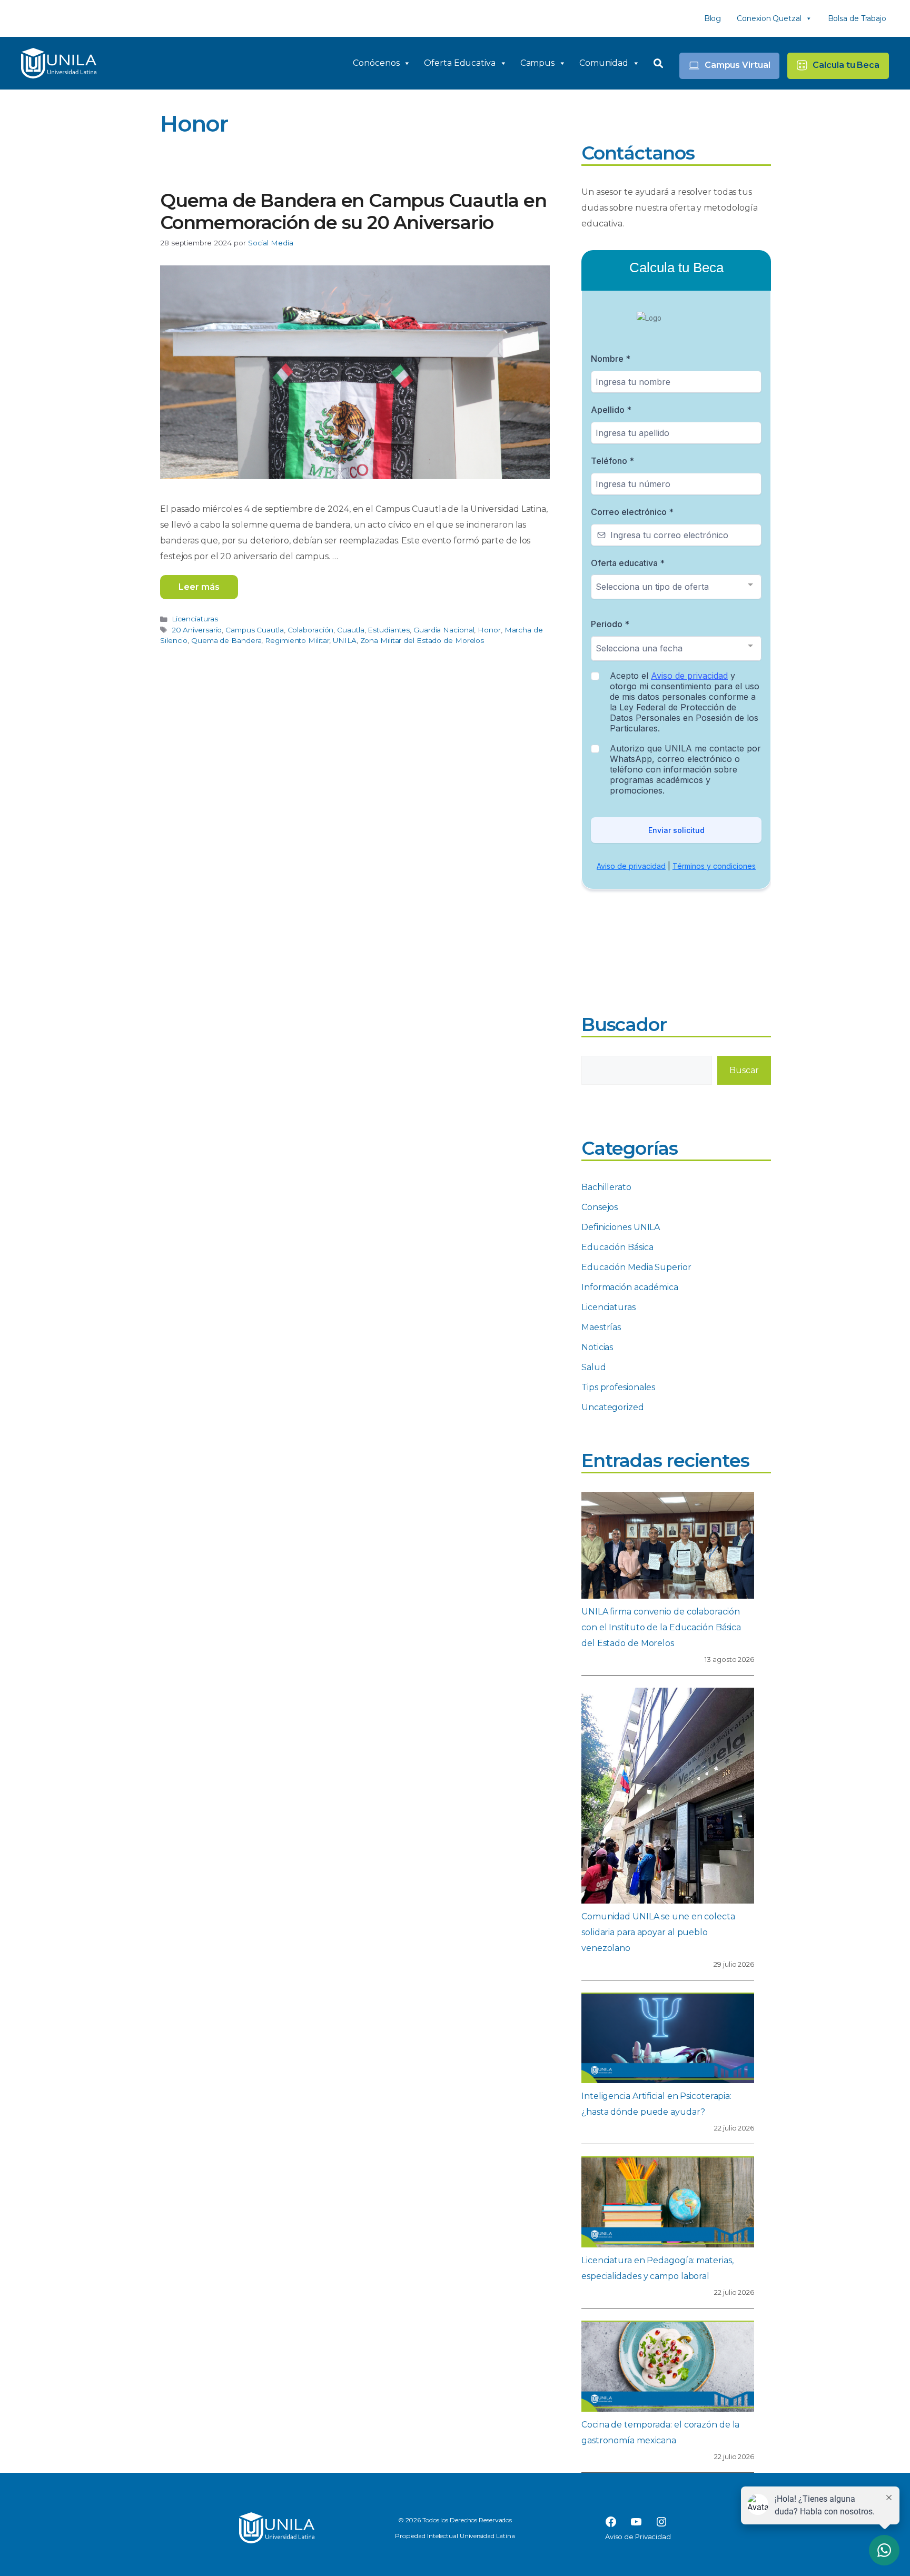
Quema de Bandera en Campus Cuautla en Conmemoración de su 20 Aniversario (353, 211)
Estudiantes (389, 630)
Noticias (597, 1347)
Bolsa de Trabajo (857, 18)
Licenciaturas (195, 619)
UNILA (345, 640)
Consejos (600, 1207)
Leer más (199, 587)
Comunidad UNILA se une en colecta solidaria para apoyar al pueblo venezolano (658, 1932)
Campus (537, 63)
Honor (489, 630)
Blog (713, 18)
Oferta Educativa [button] (459, 63)
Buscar (744, 1070)
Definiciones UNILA (621, 1227)
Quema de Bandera (226, 640)
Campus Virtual (738, 65)
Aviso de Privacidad (638, 2537)
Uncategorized (613, 1407)
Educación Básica (617, 1247)
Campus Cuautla (255, 630)
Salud (594, 1367)
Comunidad (604, 63)
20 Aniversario (197, 630)
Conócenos (376, 63)
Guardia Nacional (444, 630)
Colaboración (311, 630)
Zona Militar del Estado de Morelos (422, 640)
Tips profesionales (618, 1387)
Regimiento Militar (297, 640)
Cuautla (350, 630)
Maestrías (601, 1327)
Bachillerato (606, 1187)
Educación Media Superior (636, 1267)
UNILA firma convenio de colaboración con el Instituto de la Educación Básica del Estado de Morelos (661, 1627)
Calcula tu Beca (846, 65)
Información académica (630, 1287)
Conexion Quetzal (769, 18)
